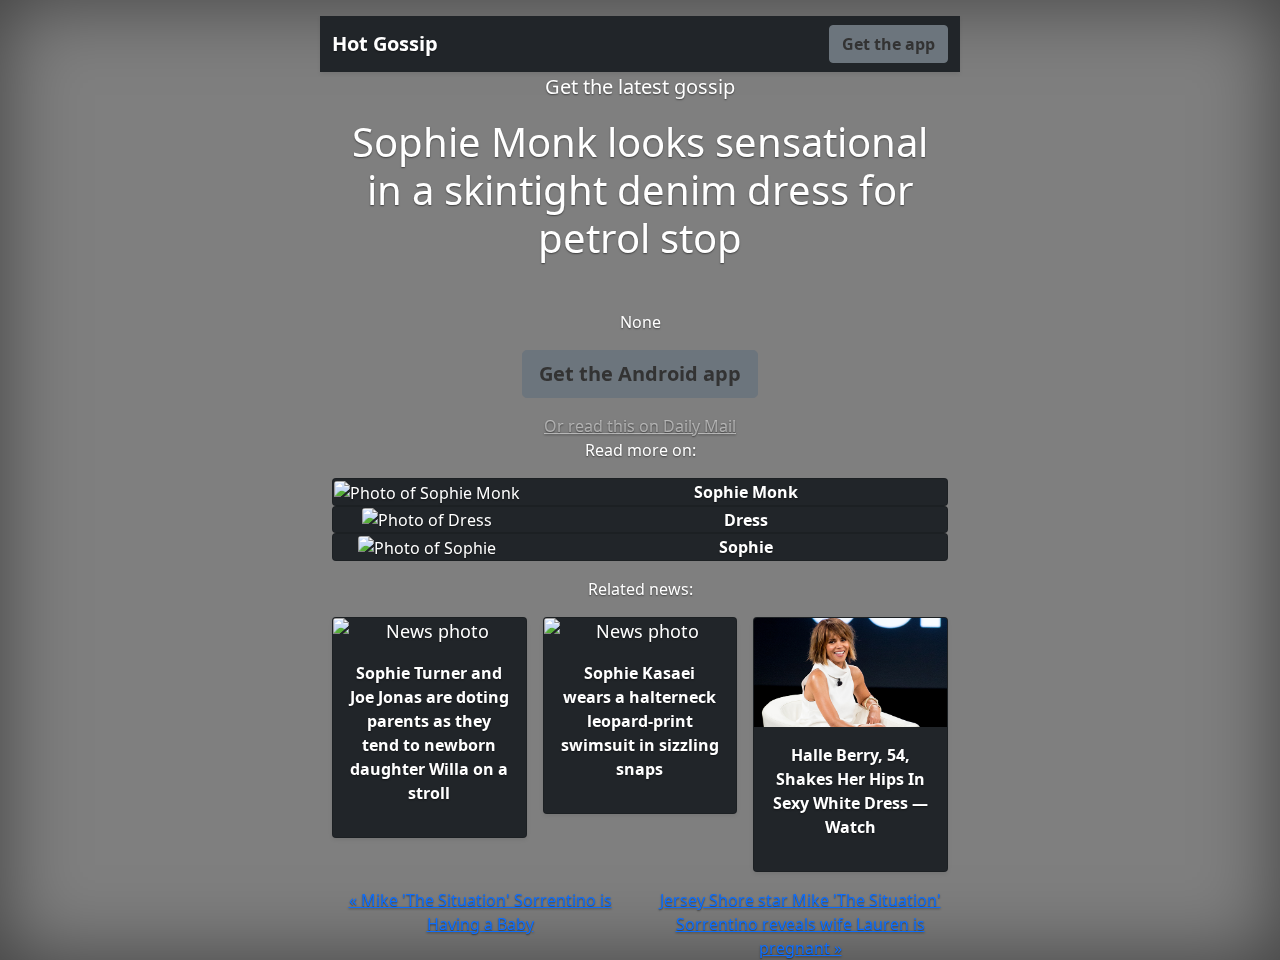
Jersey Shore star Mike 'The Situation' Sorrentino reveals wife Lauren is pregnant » (800, 924)
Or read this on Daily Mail (640, 426)
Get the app (888, 44)
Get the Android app (640, 373)
